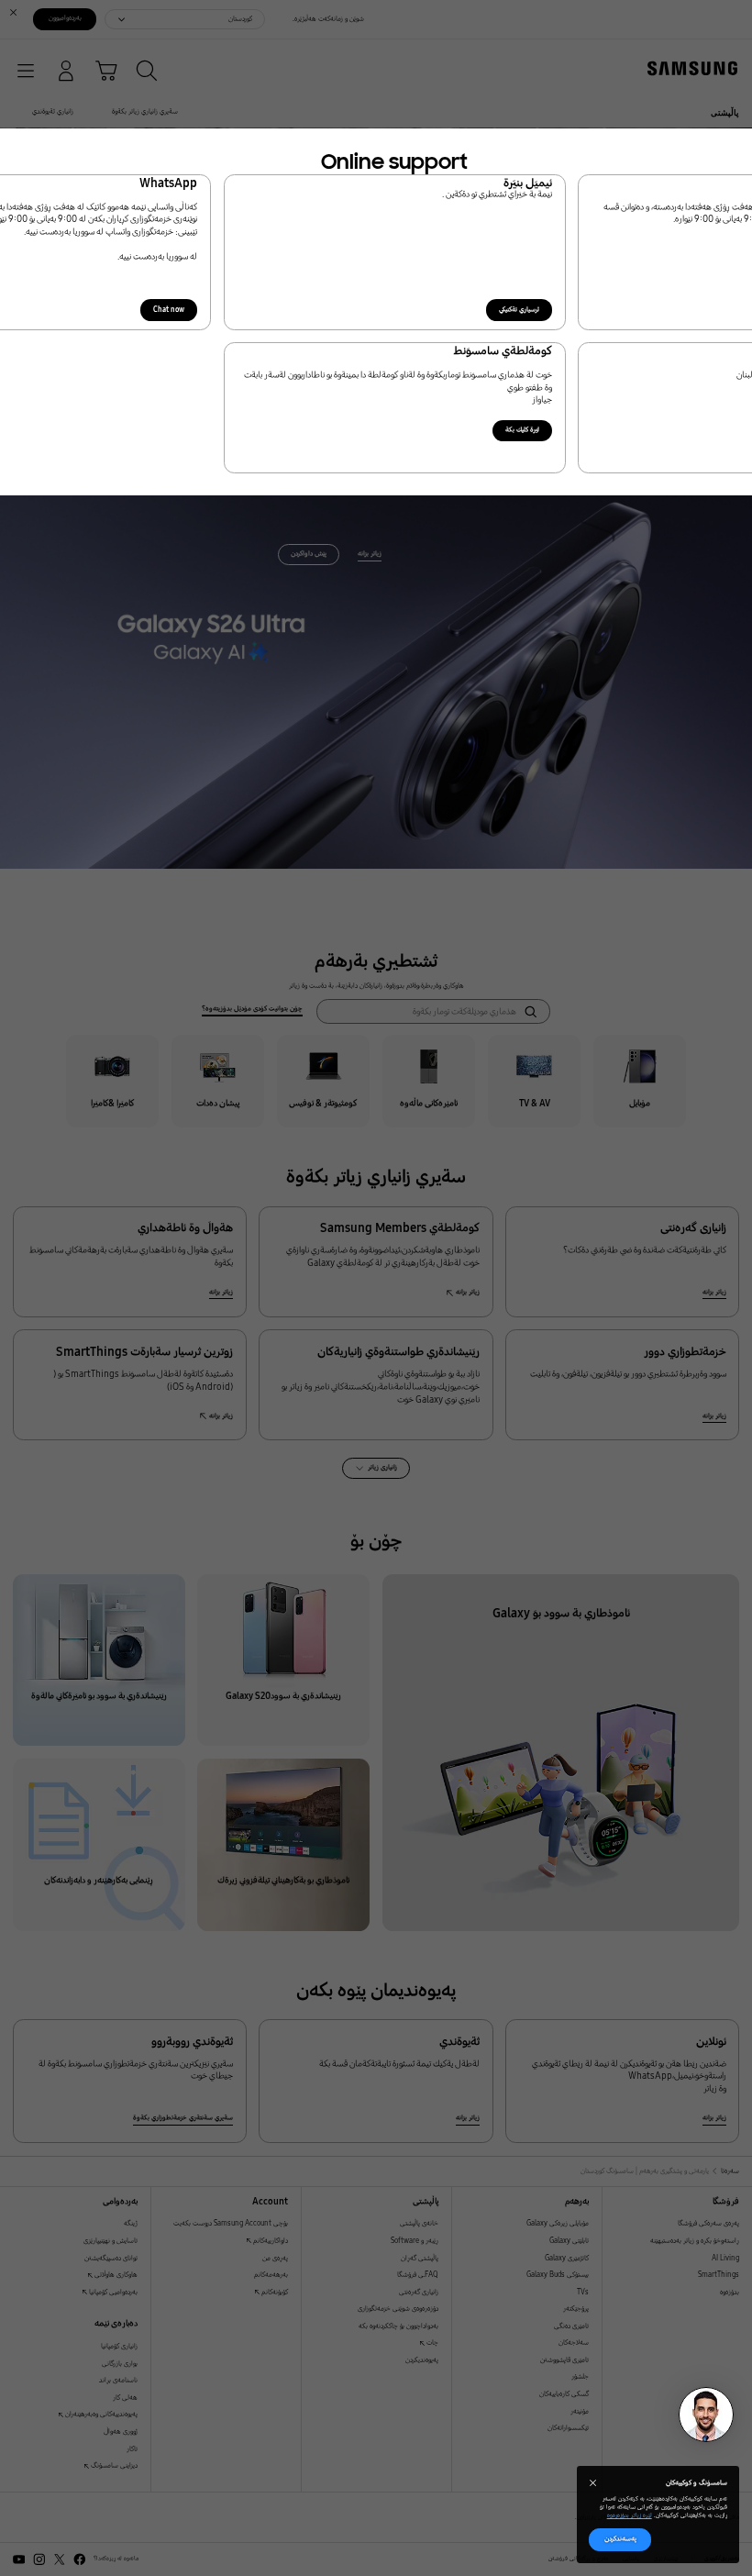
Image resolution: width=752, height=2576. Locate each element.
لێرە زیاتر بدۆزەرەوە (630, 2515)
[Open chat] (706, 2415)
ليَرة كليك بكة (522, 430)
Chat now (169, 310)
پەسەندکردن (620, 2539)
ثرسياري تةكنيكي (519, 310)
